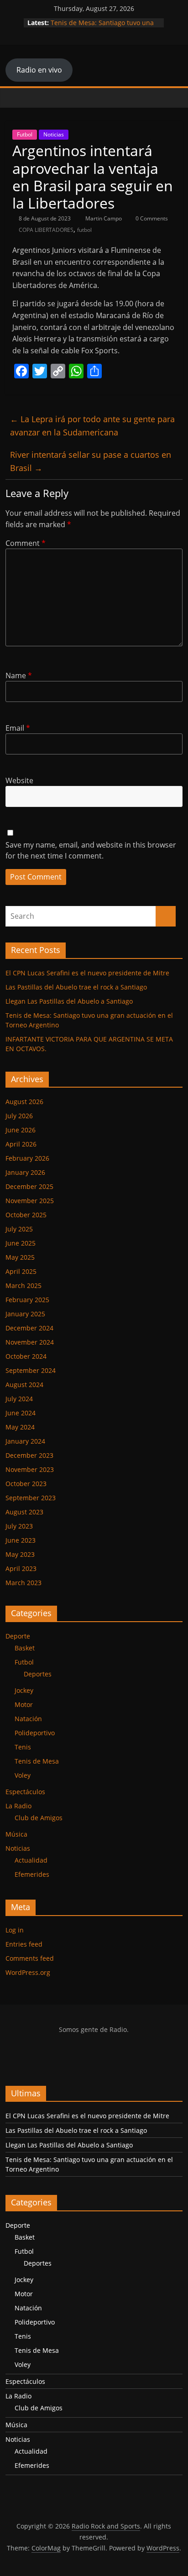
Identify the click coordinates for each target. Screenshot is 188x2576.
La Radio (18, 1806)
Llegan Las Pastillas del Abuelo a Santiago (69, 1001)
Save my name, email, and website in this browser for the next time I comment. (91, 850)
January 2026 (25, 1172)
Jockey (24, 1690)
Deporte (18, 1636)
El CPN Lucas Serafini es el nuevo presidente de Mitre (87, 973)
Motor (24, 1704)
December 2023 (29, 1455)
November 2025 (30, 1201)
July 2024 (19, 1399)
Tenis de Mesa (37, 1761)
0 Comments (151, 218)
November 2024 (30, 1342)
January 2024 (25, 1441)
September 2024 (31, 1370)
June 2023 (21, 1540)
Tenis (23, 1747)
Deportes (38, 1674)
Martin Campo (104, 218)
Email (18, 728)
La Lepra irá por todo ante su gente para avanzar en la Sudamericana (92, 426)
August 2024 (24, 1385)
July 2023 (19, 1526)
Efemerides (32, 1874)
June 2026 (21, 1130)
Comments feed (30, 1958)
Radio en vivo (39, 70)
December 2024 (29, 1328)
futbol (84, 230)
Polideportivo (35, 1733)
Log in (15, 1930)
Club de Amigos (39, 1818)
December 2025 (29, 1186)
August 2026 (24, 1102)
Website (19, 780)
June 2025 (21, 1243)
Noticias (54, 134)
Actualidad (31, 1860)
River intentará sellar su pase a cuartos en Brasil (91, 461)
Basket (25, 1648)
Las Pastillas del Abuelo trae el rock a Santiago (76, 987)
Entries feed (24, 1944)
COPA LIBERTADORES (46, 230)
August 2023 (24, 1512)
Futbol (25, 134)
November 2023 (30, 1469)
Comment (26, 543)
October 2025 (26, 1215)
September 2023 (31, 1498)
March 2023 (23, 1583)
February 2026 (27, 1158)
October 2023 (26, 1484)
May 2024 (20, 1427)
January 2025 (25, 1314)
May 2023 (20, 1554)
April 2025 (21, 1271)
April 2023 (21, 1568)
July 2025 (19, 1229)
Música (16, 1834)
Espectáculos (25, 1792)
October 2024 (26, 1356)
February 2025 (27, 1300)
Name (19, 675)
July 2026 (19, 1116)
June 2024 (21, 1413)
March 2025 (23, 1285)
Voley (23, 1775)
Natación (28, 1719)
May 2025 (20, 1257)
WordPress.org (28, 1972)
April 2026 (21, 1144)
